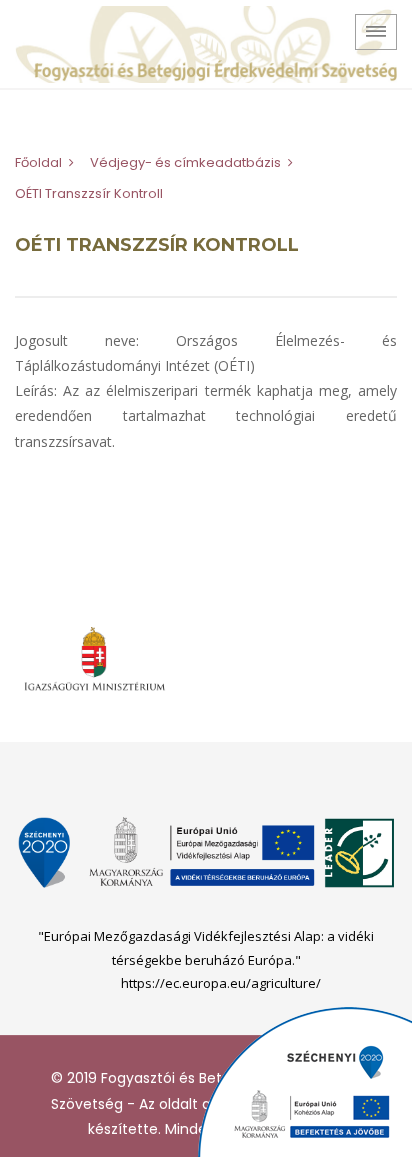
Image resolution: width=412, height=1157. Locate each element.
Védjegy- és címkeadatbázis (185, 162)
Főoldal (38, 162)
